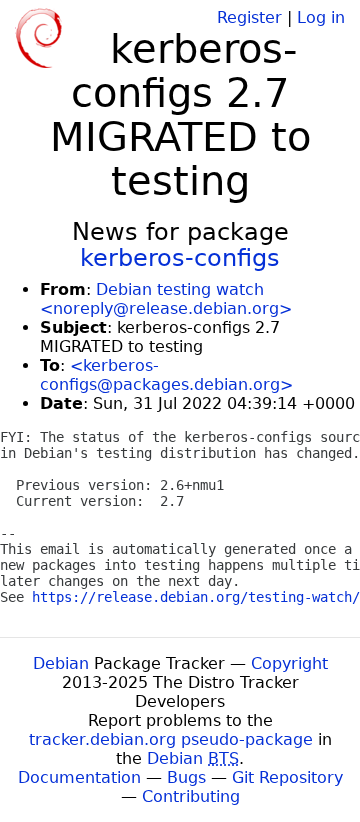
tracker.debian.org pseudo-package (171, 739)
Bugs (186, 777)
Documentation (79, 777)
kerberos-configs (180, 258)
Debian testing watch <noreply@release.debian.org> (166, 299)
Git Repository (287, 777)
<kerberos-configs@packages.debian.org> (166, 375)
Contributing (191, 796)
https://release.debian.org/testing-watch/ (196, 597)
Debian (61, 663)
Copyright (289, 663)
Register (249, 17)
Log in (321, 17)
